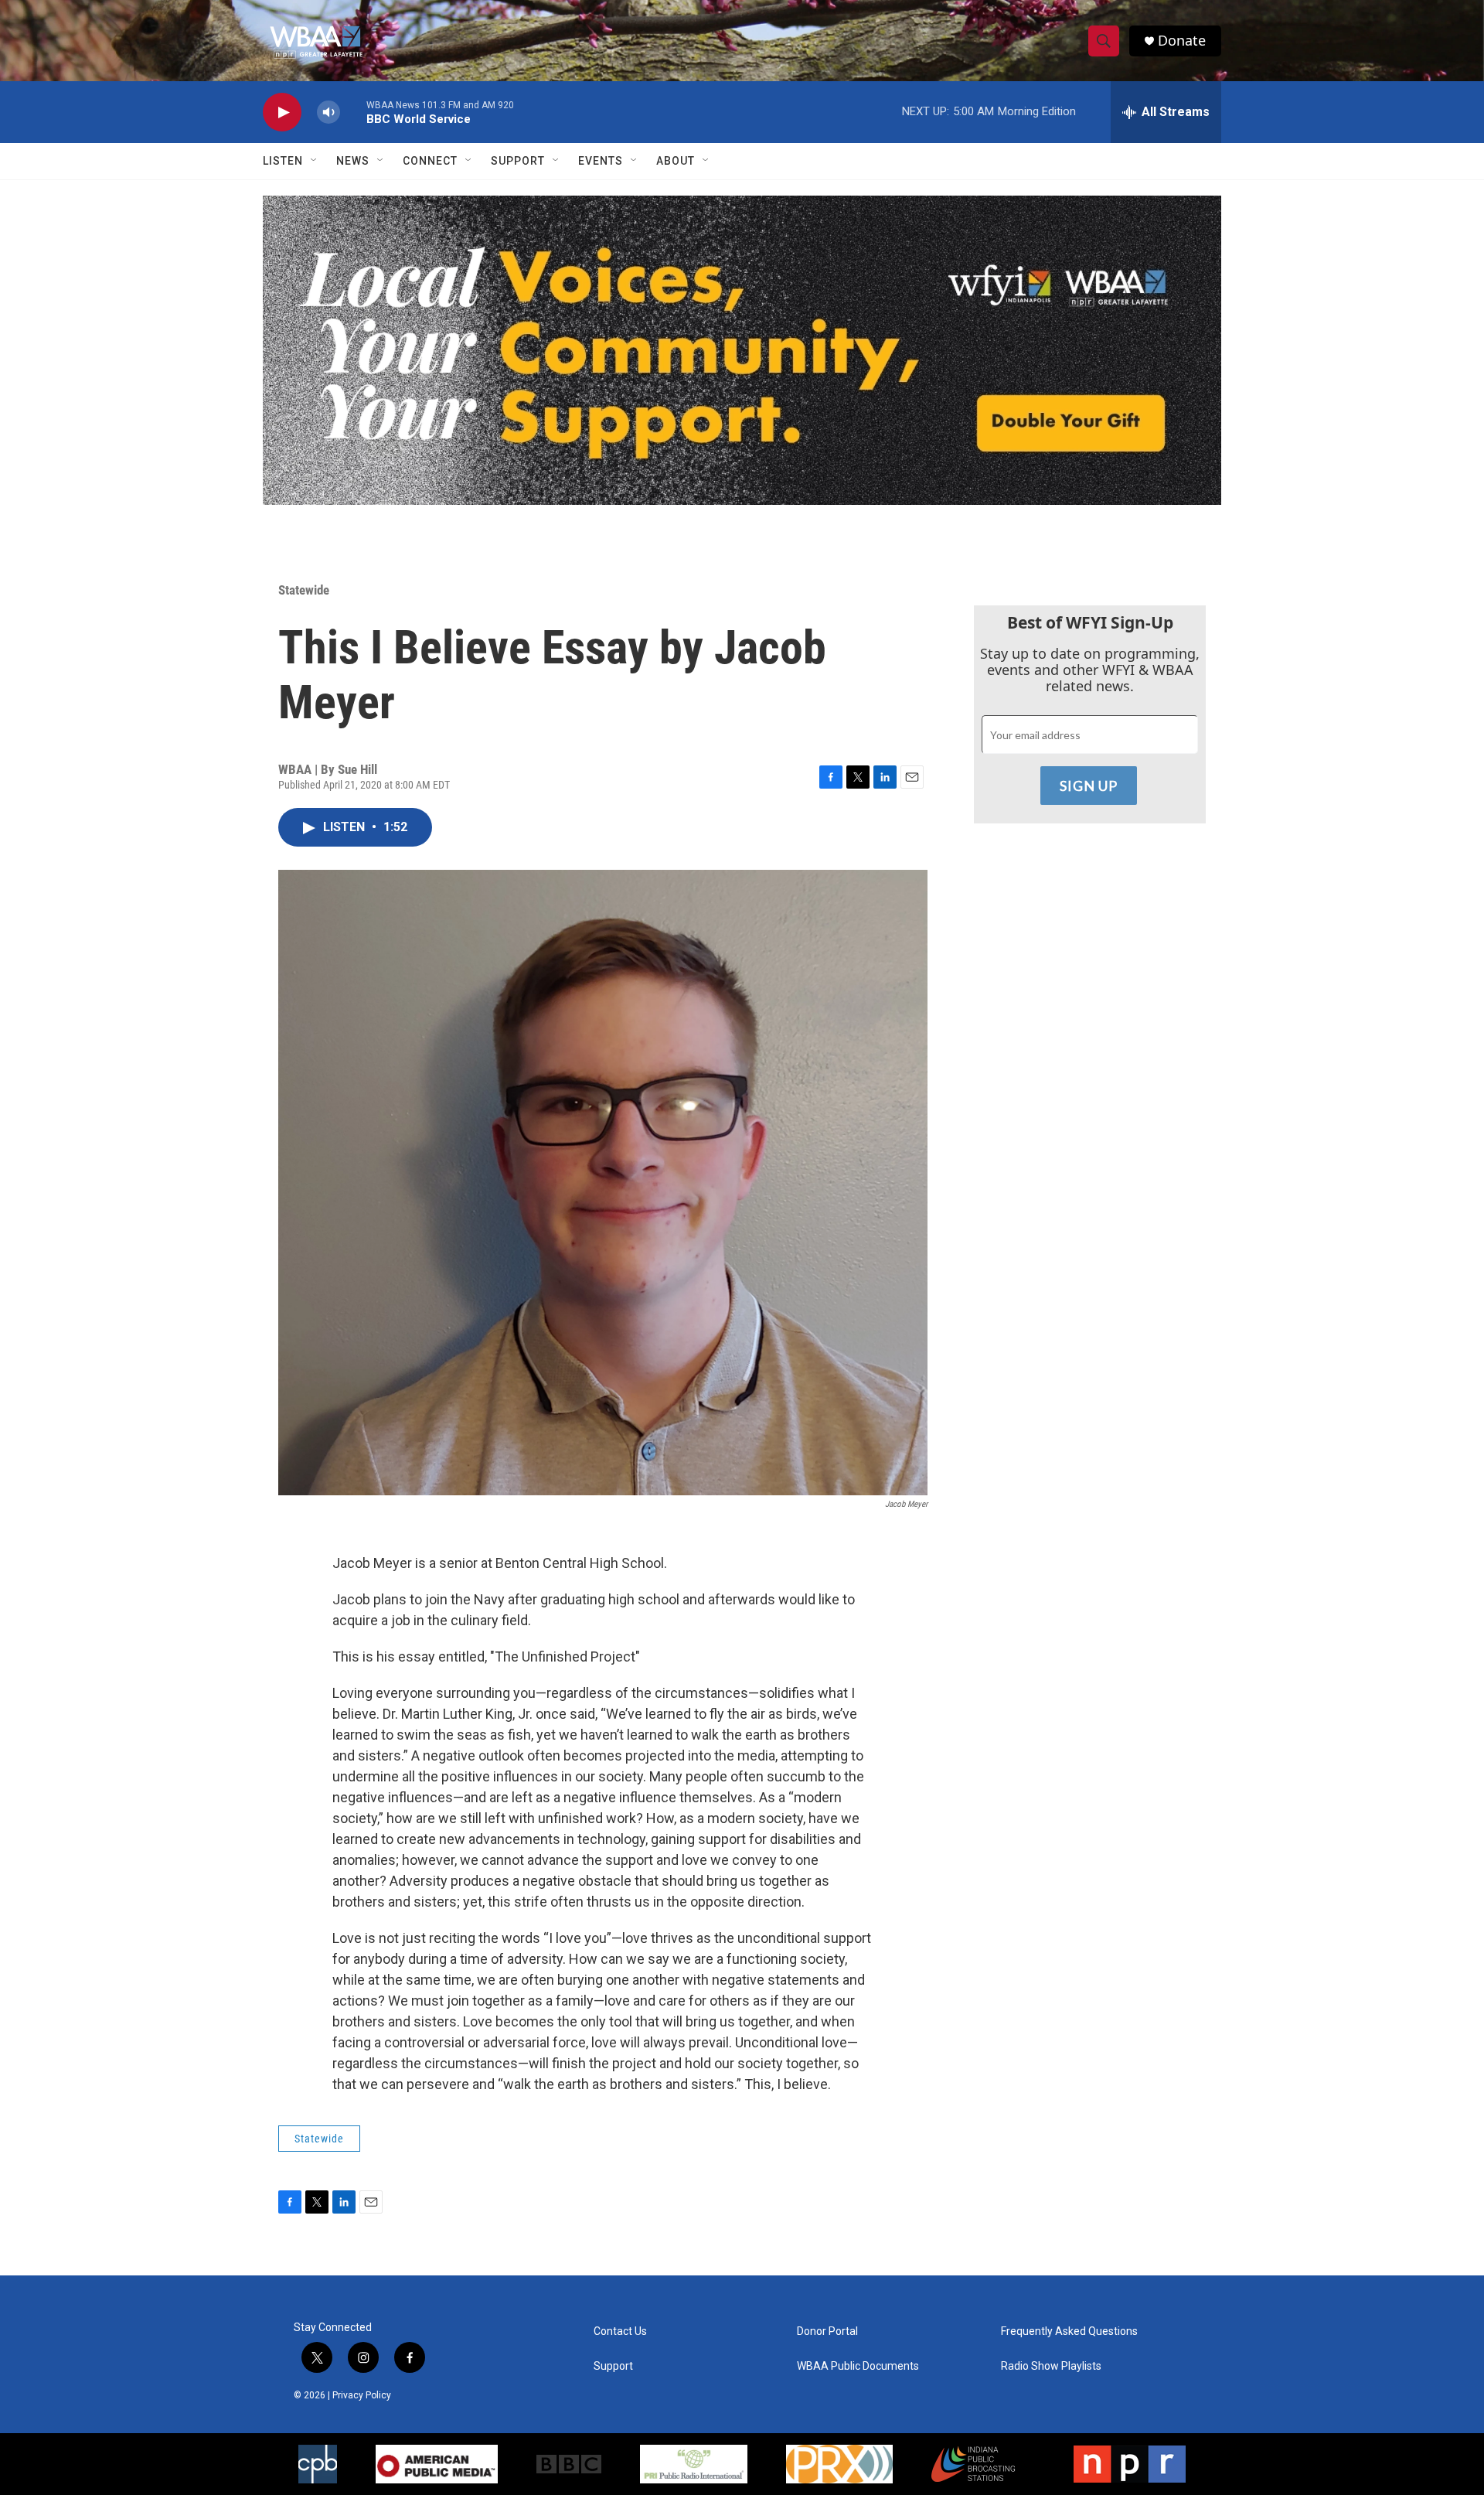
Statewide (304, 590)
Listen (283, 161)
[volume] (328, 112)
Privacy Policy (362, 2395)
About (676, 161)
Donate (1182, 41)
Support (518, 161)
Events (601, 161)
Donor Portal (827, 2331)
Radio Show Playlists (1051, 2366)
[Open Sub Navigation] (315, 161)
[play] (282, 112)
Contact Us (620, 2331)
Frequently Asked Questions (1069, 2331)
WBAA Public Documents (858, 2366)
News (353, 161)
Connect (430, 161)
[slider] (353, 112)
